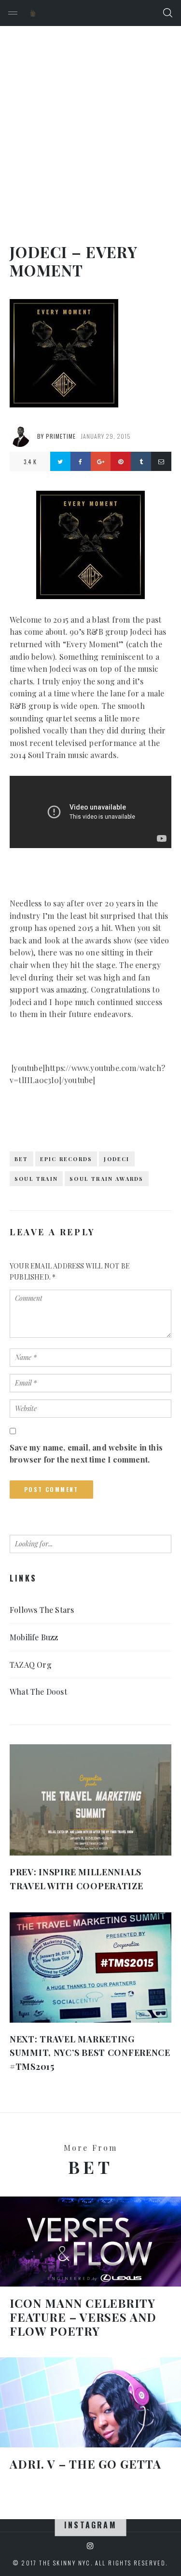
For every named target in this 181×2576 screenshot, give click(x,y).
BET (21, 1159)
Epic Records (66, 1159)
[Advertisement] (90, 121)
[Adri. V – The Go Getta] (90, 2403)
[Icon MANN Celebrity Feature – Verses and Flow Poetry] (90, 2242)
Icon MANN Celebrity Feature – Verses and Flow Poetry (83, 2317)
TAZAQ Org (31, 1665)
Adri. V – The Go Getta (85, 2464)
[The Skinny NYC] (33, 13)
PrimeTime (61, 436)
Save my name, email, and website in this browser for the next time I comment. (86, 1454)
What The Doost (38, 1692)
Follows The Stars (42, 1610)
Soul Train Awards (106, 1179)
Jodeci (117, 1159)
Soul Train (36, 1179)
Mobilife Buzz (34, 1637)
